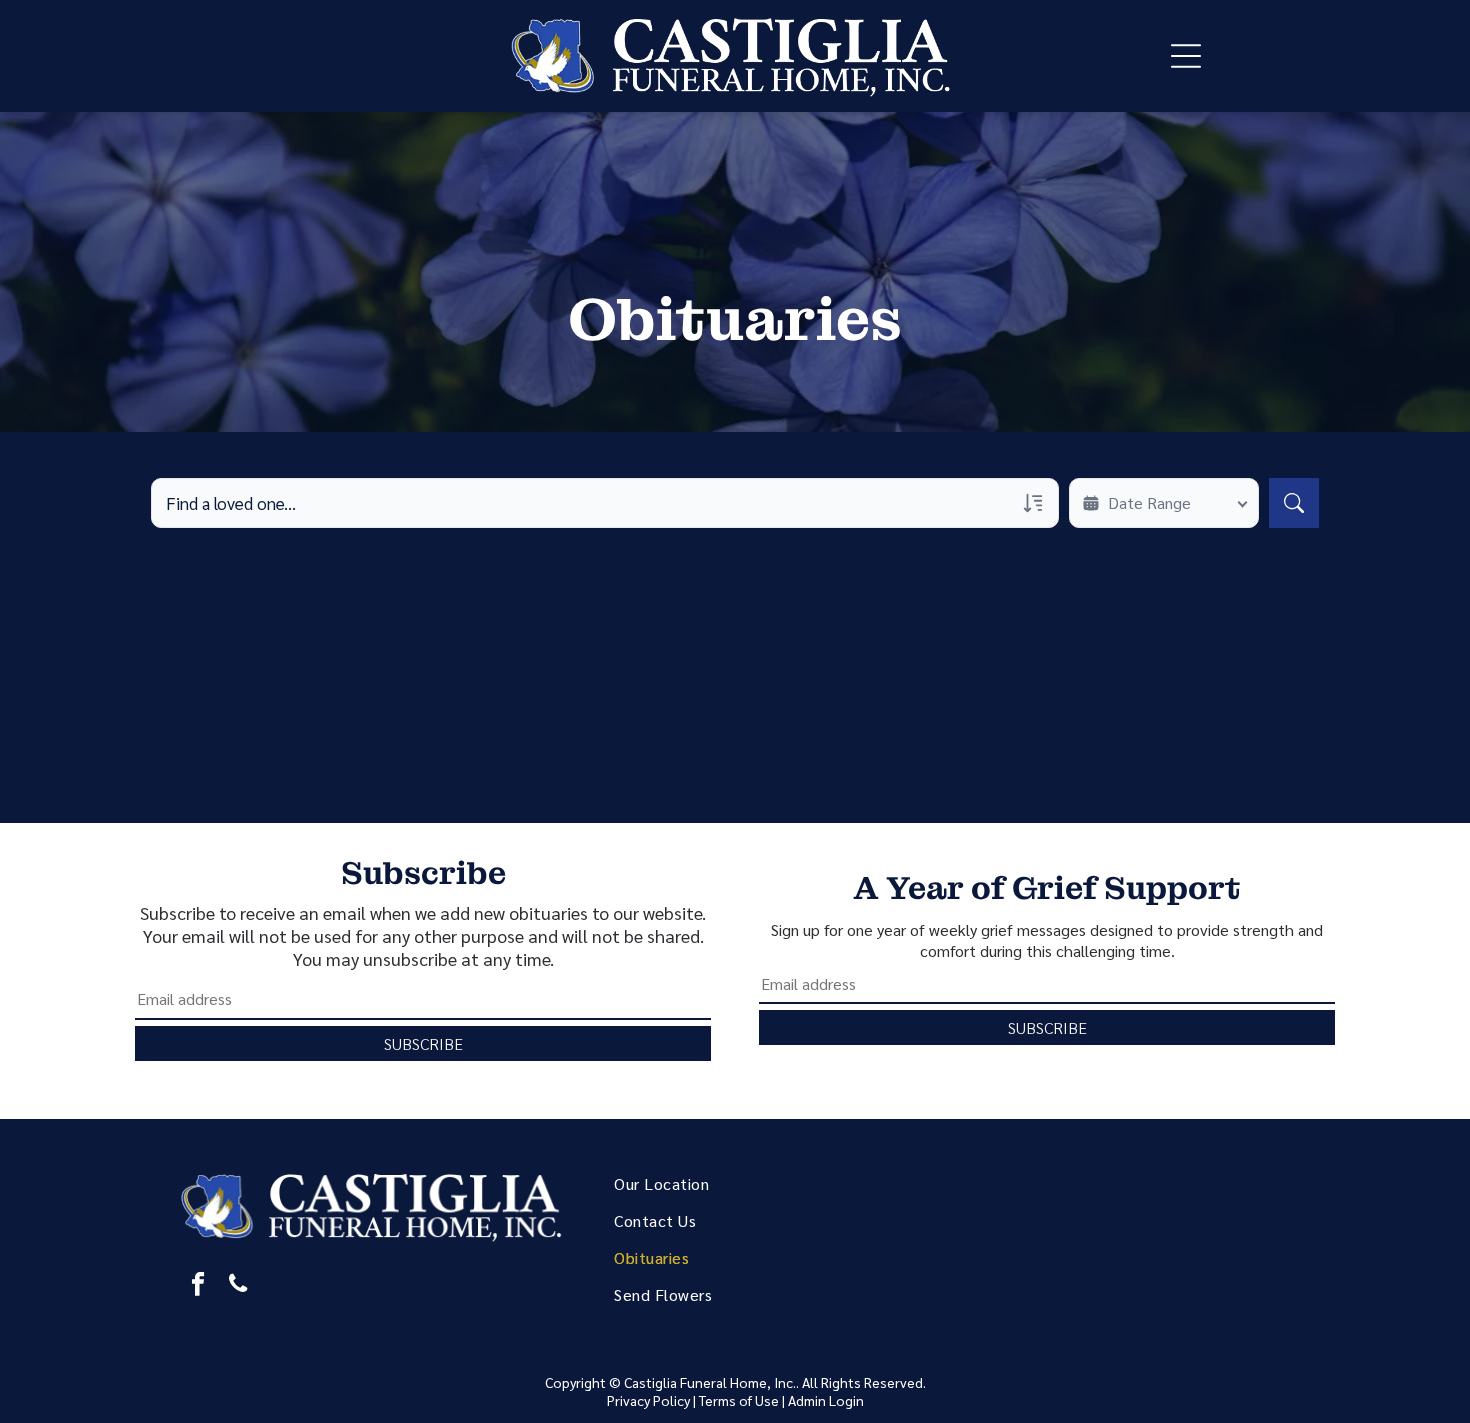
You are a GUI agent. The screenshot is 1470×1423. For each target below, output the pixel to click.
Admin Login (826, 1400)
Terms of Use (739, 1400)
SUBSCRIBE (423, 1043)
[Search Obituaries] (1294, 503)
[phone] (237, 1286)
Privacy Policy (648, 1400)
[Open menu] (1186, 56)
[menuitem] (759, 1183)
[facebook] (197, 1286)
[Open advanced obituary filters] (1033, 503)
